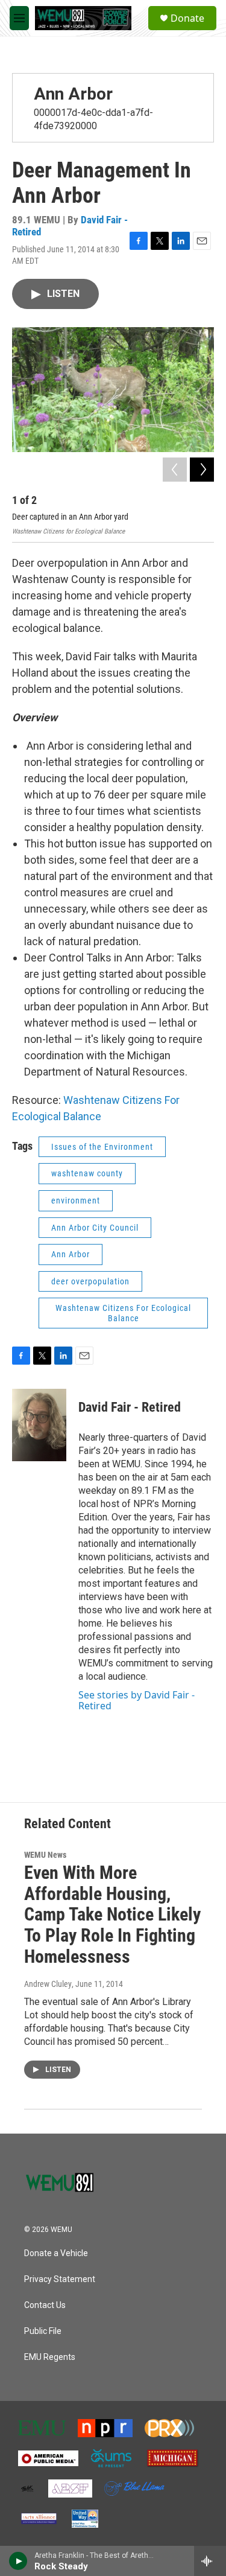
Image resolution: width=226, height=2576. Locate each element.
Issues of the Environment (102, 1147)
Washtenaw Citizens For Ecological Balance (123, 1313)
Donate (187, 18)
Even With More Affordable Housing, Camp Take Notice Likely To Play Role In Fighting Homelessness (112, 1914)
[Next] (202, 470)
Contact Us (45, 2305)
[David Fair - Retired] (39, 1425)
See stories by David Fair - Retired (137, 1700)
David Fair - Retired (130, 1407)
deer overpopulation (90, 1281)
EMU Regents (50, 2357)
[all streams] (210, 2561)
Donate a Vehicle (56, 2253)
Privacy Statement (60, 2279)
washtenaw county (87, 1173)
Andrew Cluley (48, 1984)
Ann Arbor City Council (95, 1228)
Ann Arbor (73, 94)
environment (76, 1200)
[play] (18, 2561)
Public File (43, 2331)
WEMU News (45, 1855)
